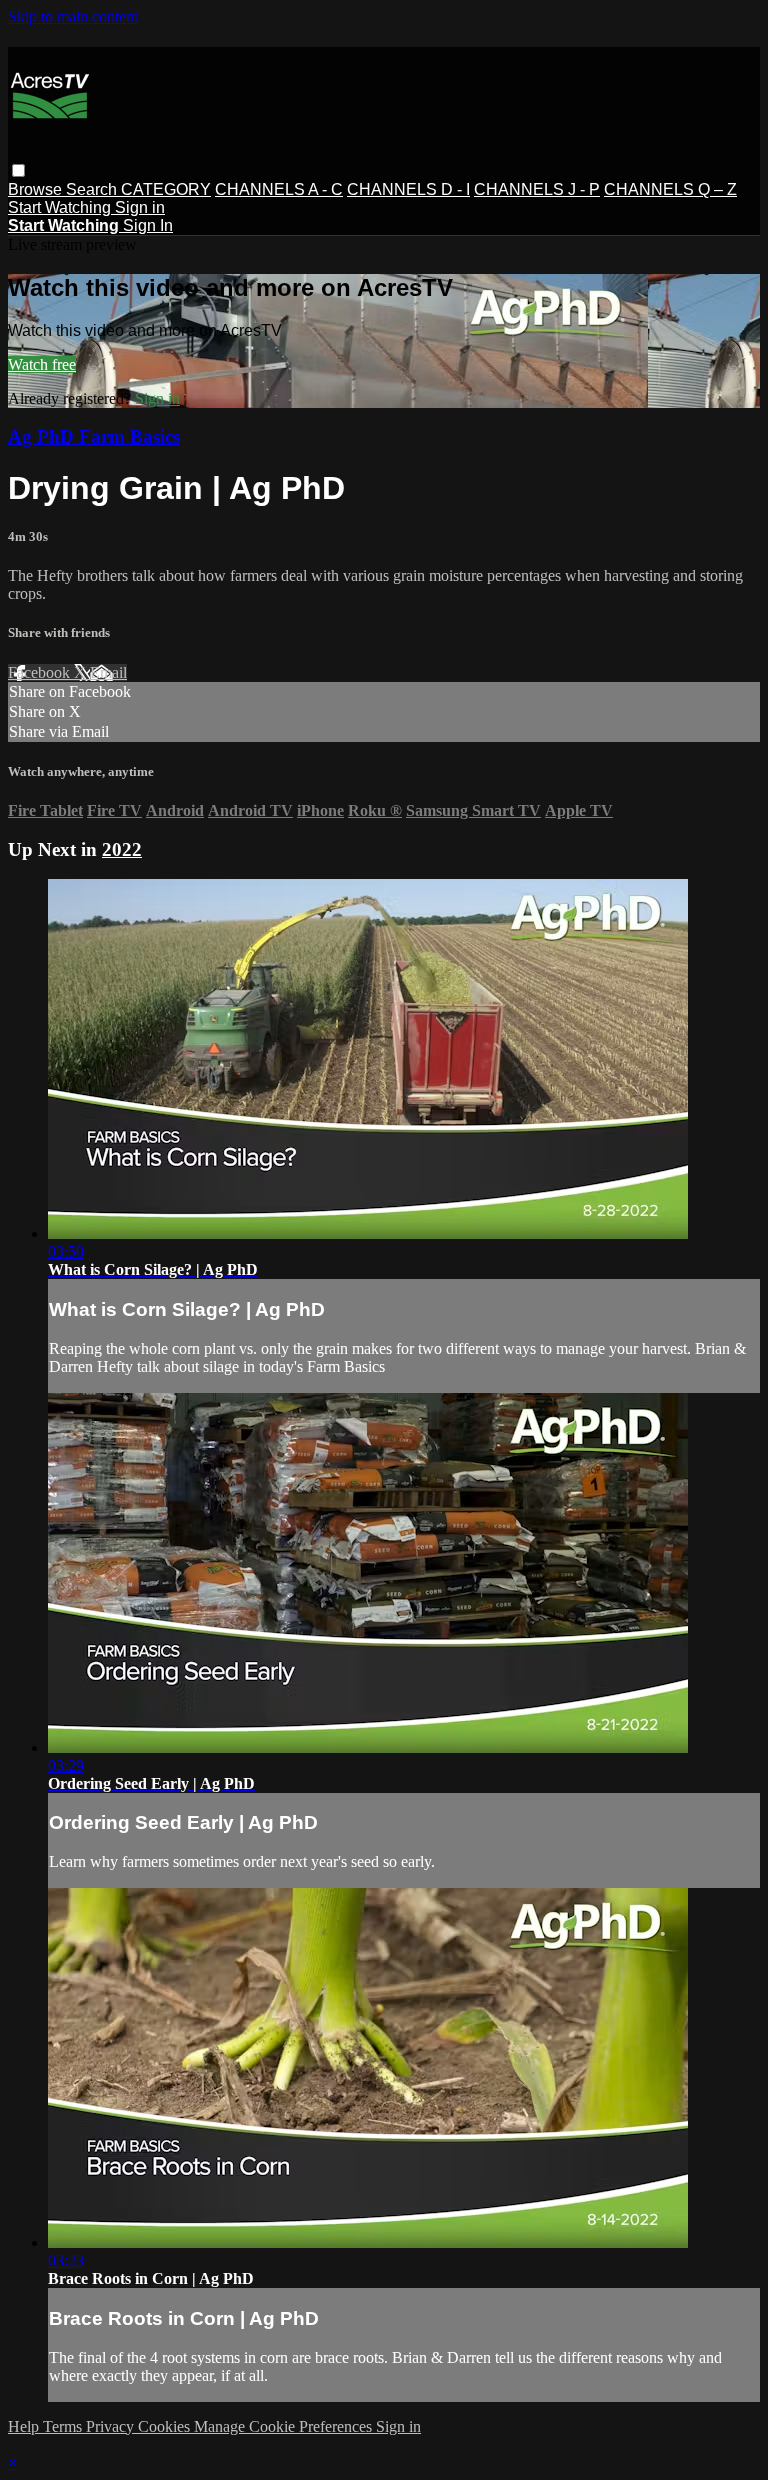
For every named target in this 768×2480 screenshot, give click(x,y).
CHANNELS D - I (408, 189)
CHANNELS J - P (537, 189)
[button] (18, 170)
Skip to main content (73, 16)
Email (108, 672)
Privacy (112, 2426)
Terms (64, 2426)
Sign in (140, 207)
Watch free (42, 364)
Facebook (41, 672)
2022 (122, 849)
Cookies (166, 2426)
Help (25, 2426)
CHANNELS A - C (279, 189)
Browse (37, 189)
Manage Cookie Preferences (285, 2426)
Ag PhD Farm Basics (94, 436)
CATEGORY (166, 189)
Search (93, 189)
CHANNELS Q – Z (670, 189)
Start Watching (61, 207)
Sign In (148, 225)
